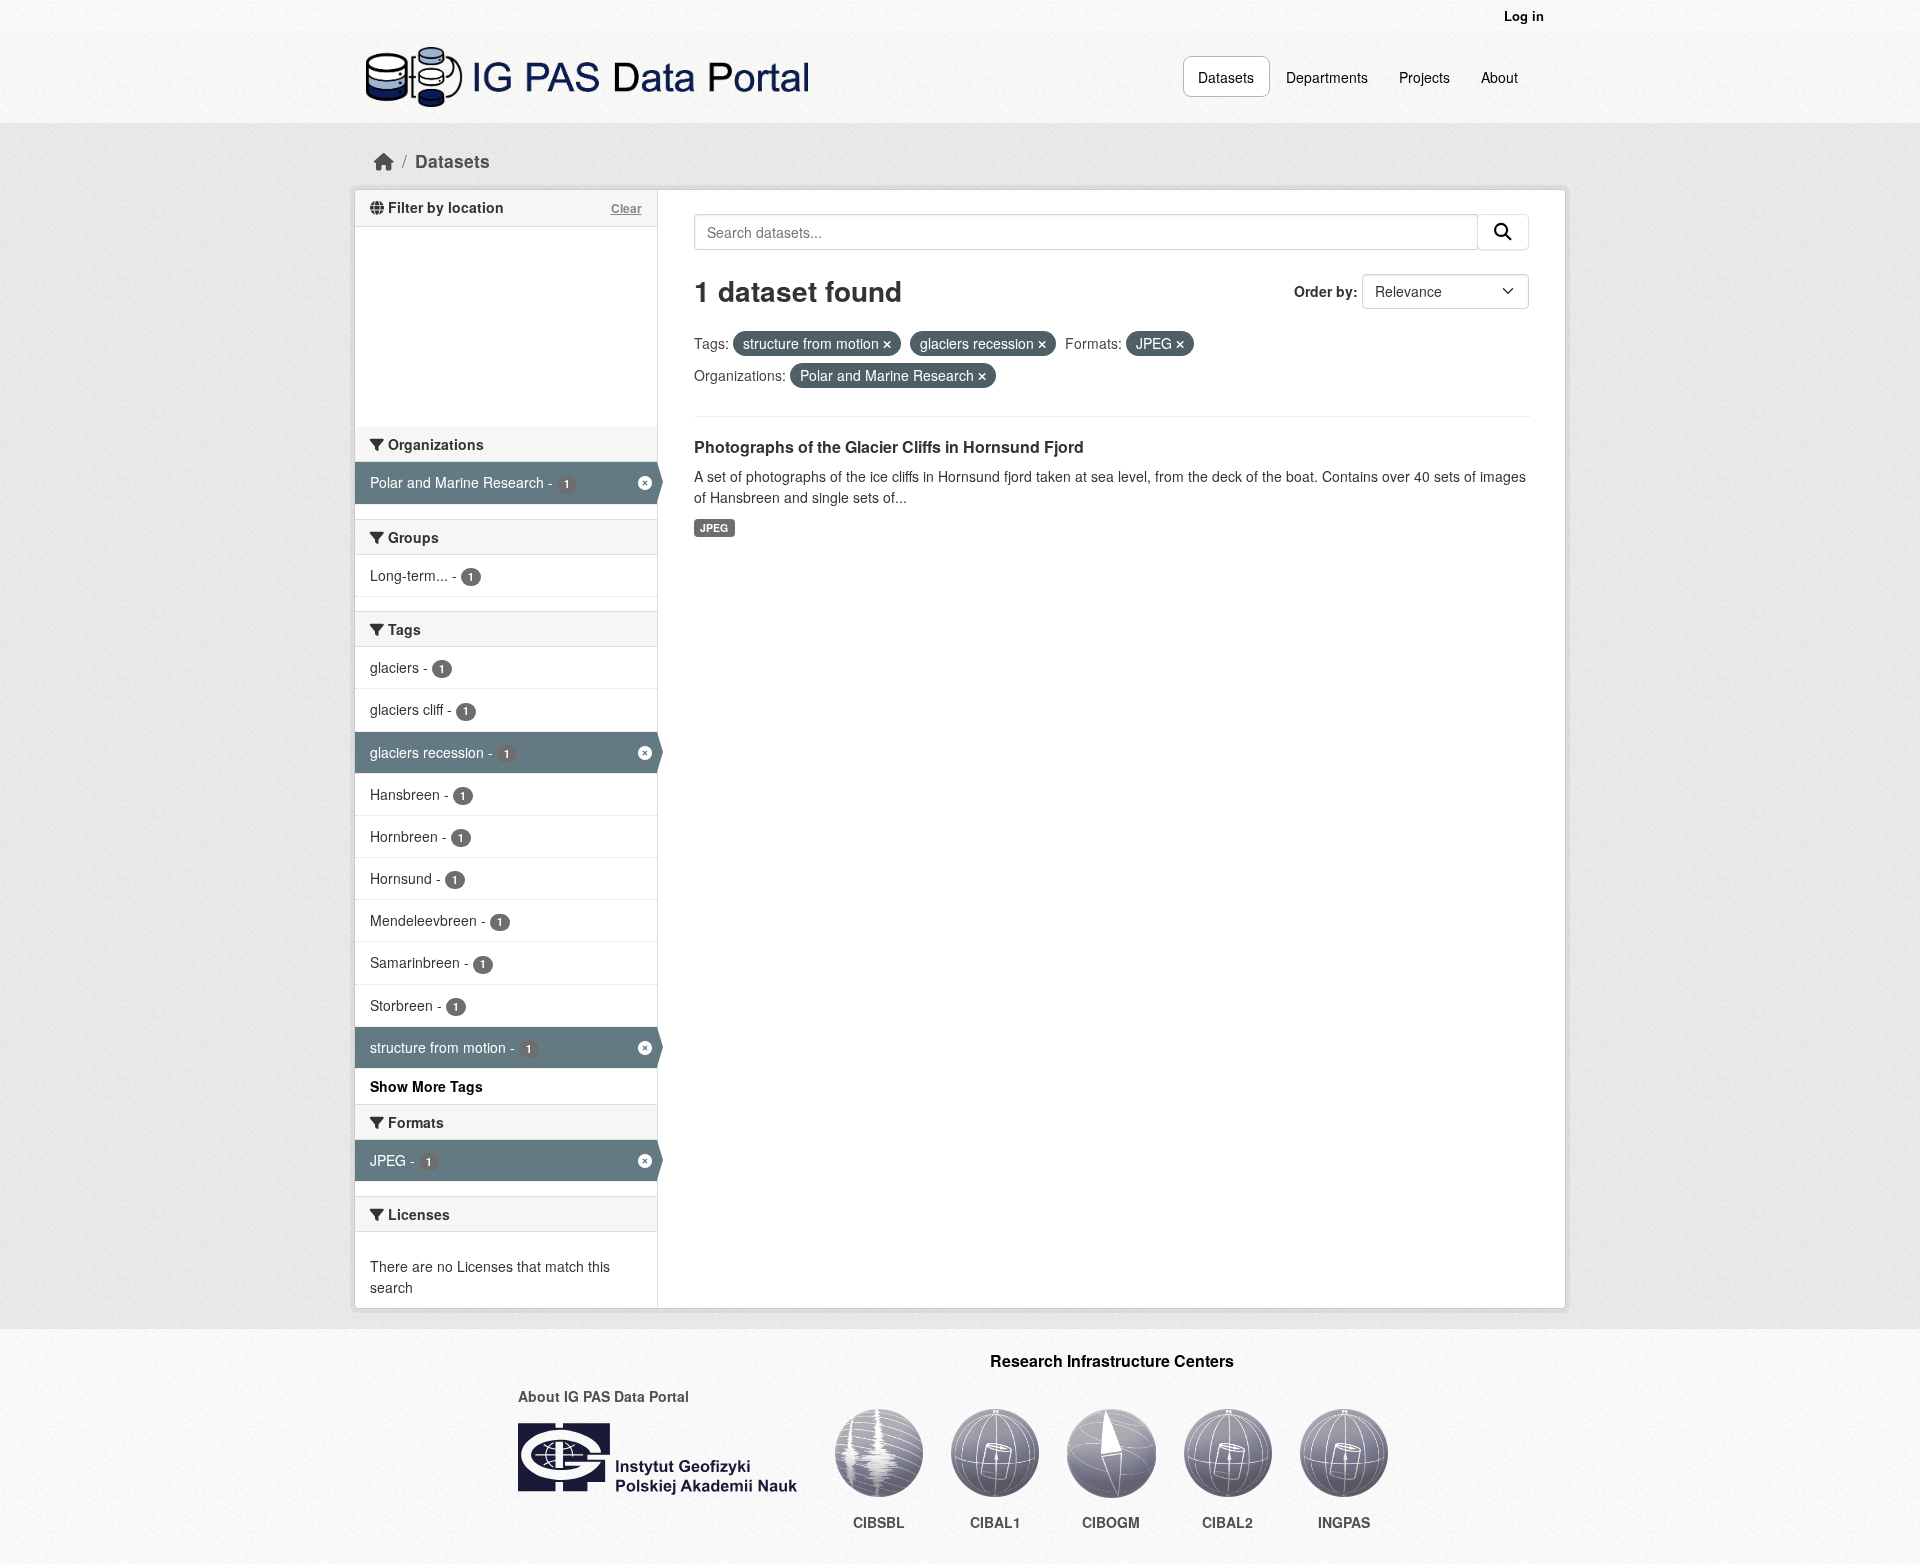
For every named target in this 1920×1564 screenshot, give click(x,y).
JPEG (714, 527)
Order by (1323, 291)
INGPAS (1344, 1522)
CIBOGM (1111, 1522)
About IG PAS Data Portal (603, 1396)
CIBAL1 (995, 1522)
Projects (1424, 77)
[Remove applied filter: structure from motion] (887, 344)
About (1499, 77)
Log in (1524, 15)
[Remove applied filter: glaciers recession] (1042, 344)
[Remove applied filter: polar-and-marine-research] (982, 376)
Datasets (1226, 77)
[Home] (384, 160)
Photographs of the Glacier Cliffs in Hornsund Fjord (889, 446)
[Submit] (1503, 232)
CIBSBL (879, 1522)
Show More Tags (426, 1086)
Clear (626, 208)
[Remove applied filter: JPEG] (1180, 344)
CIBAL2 (1227, 1522)
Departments (1327, 77)
